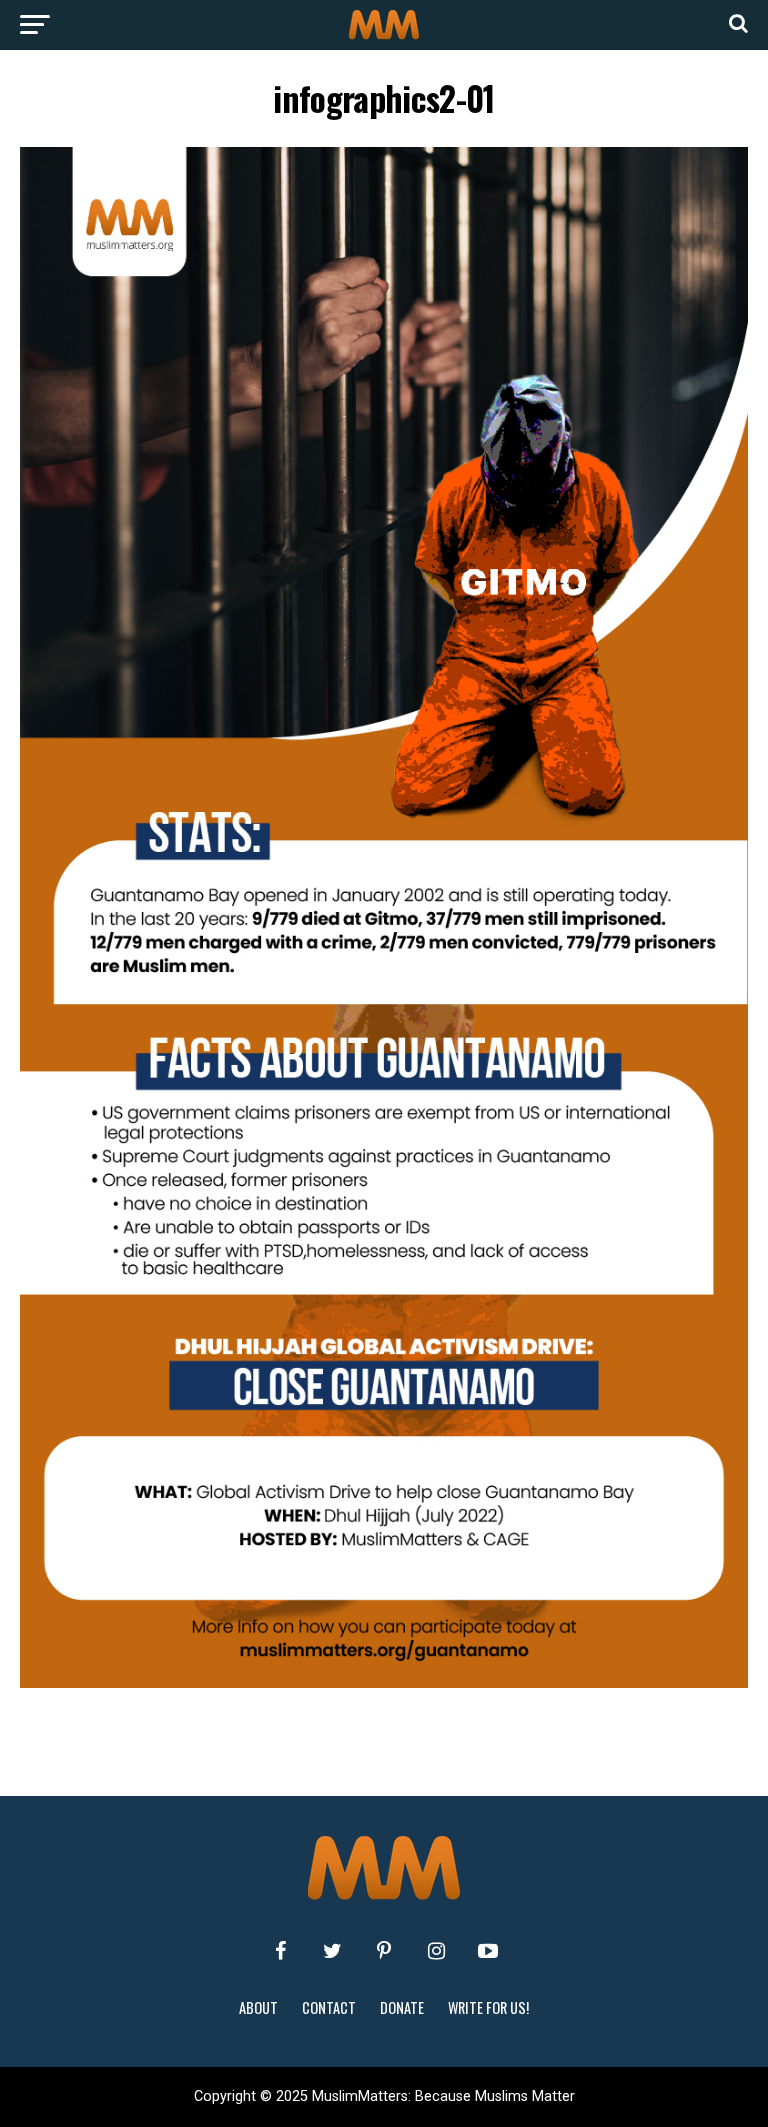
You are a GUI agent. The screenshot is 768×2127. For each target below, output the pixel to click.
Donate (402, 2007)
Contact (329, 2007)
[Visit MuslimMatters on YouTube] (488, 1951)
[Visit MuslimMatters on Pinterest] (384, 1951)
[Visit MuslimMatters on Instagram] (436, 1951)
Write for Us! (488, 2007)
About (258, 2007)
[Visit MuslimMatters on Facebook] (280, 1951)
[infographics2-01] (384, 1682)
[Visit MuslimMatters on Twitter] (332, 1951)
